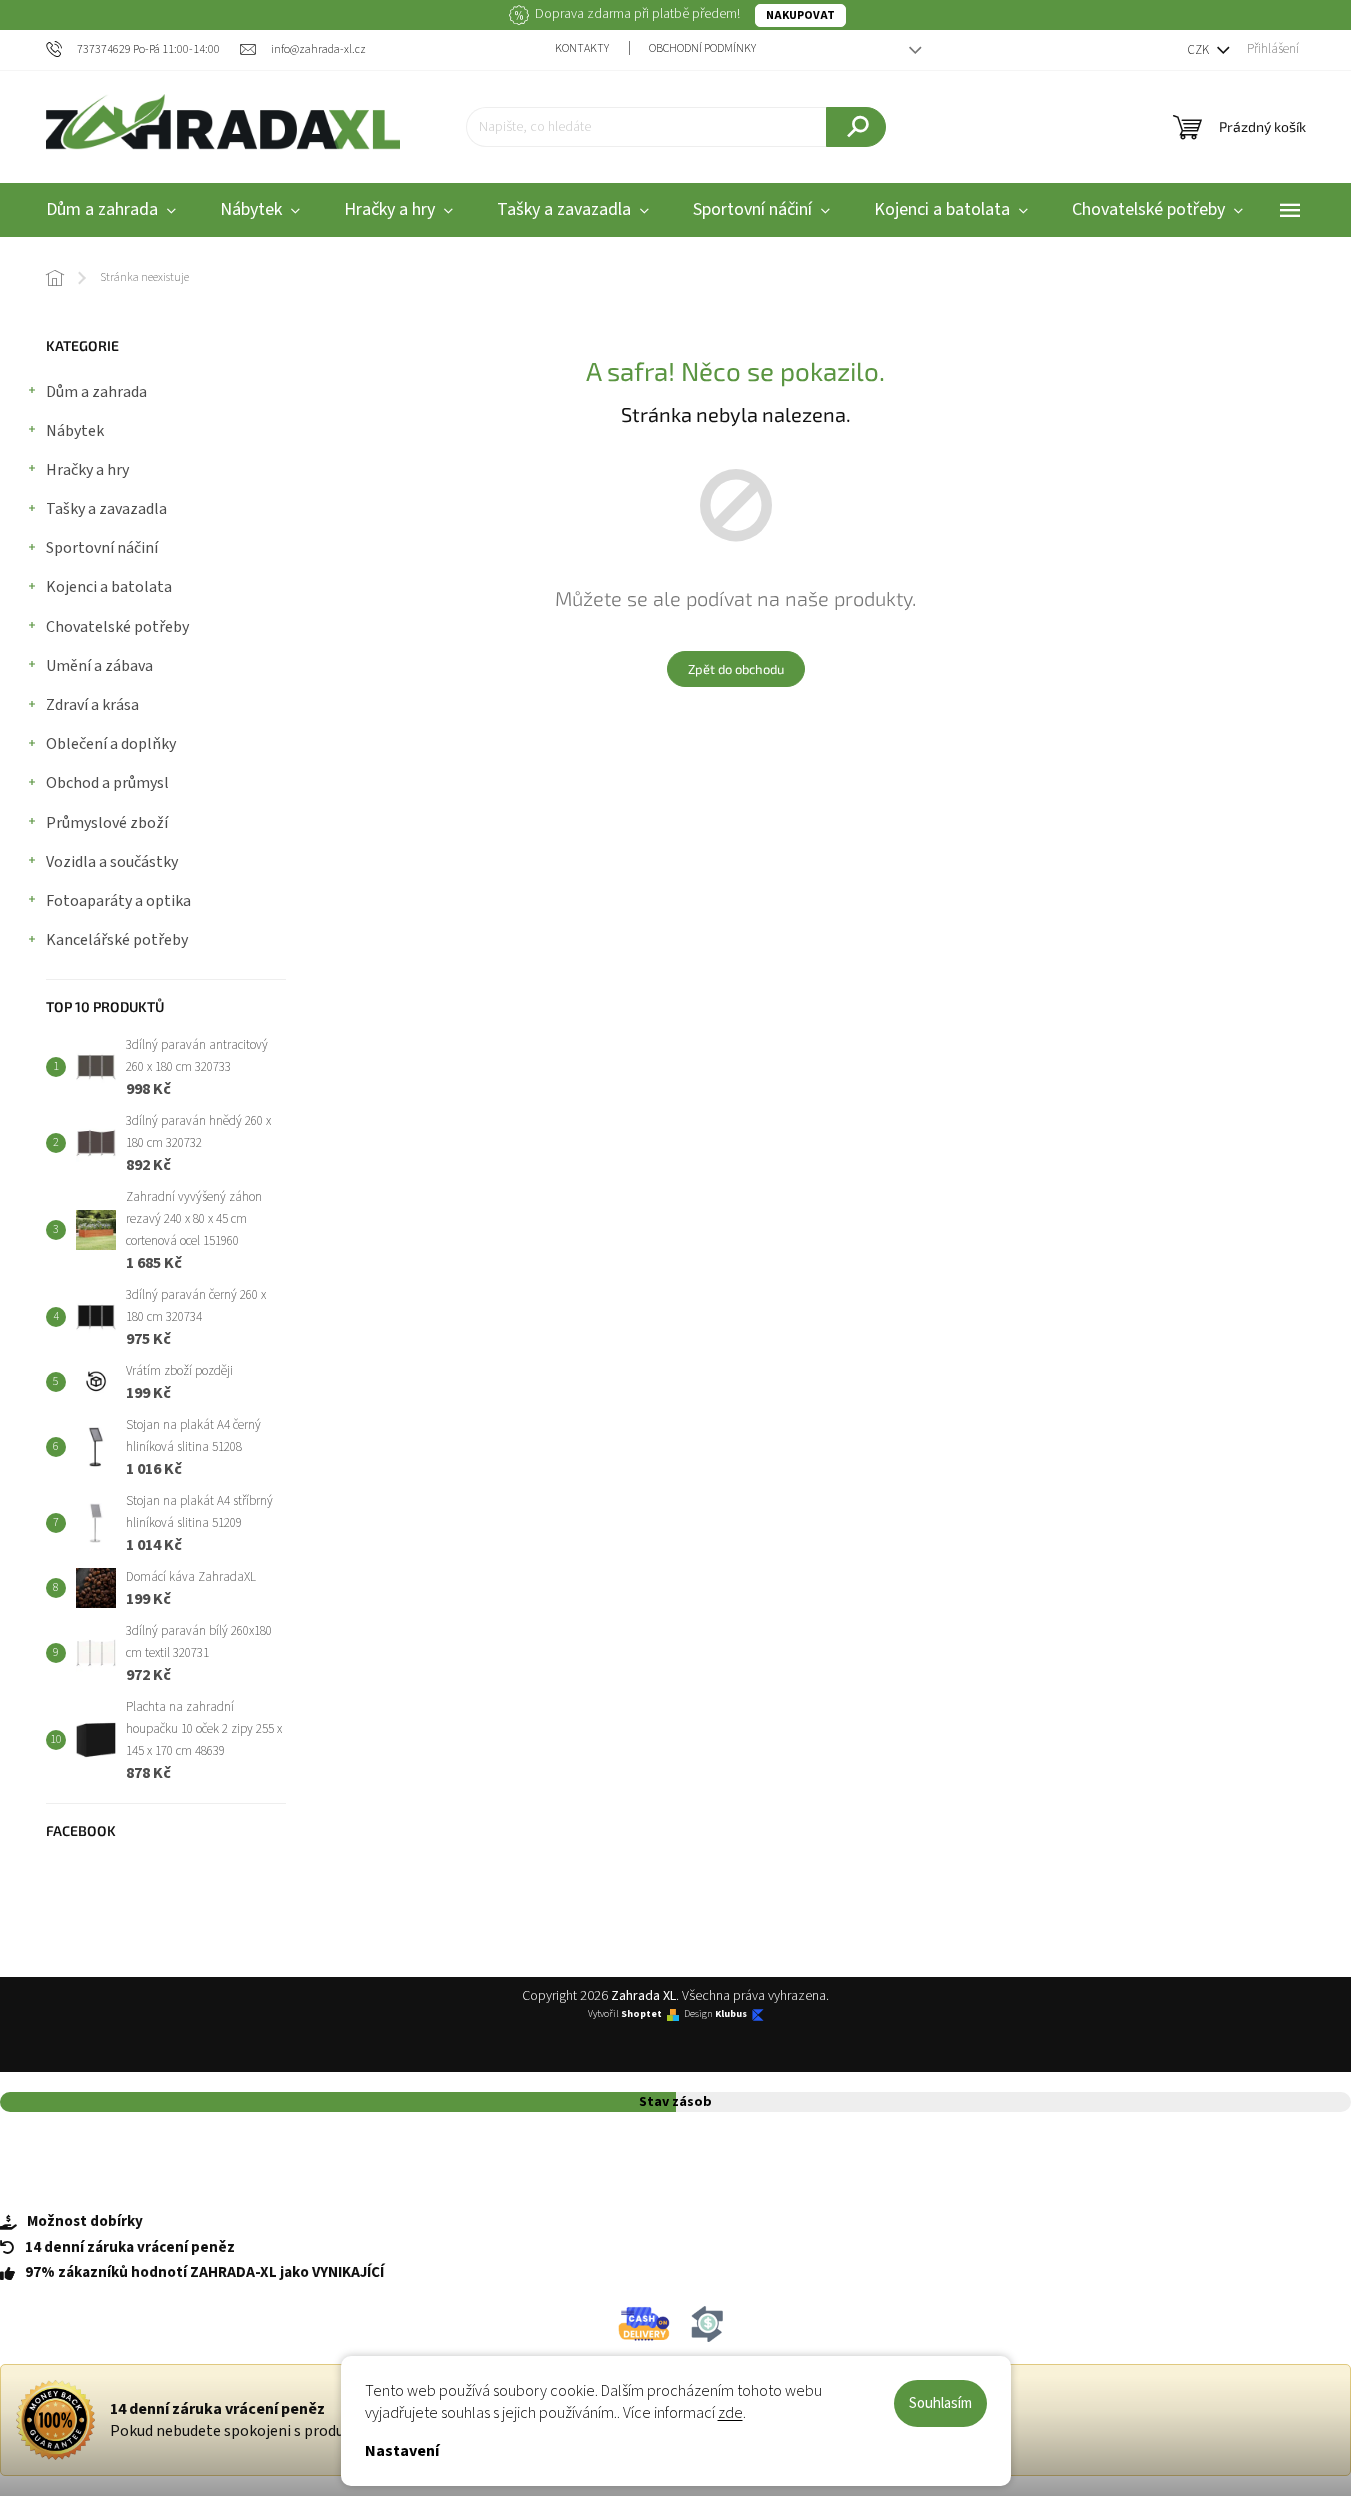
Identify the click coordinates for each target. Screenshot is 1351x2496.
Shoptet (641, 2014)
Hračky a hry (87, 470)
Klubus (731, 2014)
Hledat (856, 127)
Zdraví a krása (92, 705)
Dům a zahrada (96, 392)
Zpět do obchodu (736, 669)
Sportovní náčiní (102, 548)
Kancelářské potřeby (117, 940)
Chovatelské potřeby (117, 627)
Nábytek (75, 431)
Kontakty (582, 48)
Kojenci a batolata (109, 587)
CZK (1199, 50)
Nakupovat (800, 15)
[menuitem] (111, 210)
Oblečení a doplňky (111, 744)
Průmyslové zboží (107, 823)
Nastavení (402, 2451)
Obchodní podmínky (702, 48)
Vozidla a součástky (112, 862)
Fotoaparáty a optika (118, 901)
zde (730, 2413)
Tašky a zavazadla (106, 509)
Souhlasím (940, 2403)
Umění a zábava (99, 666)
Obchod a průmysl (107, 783)
